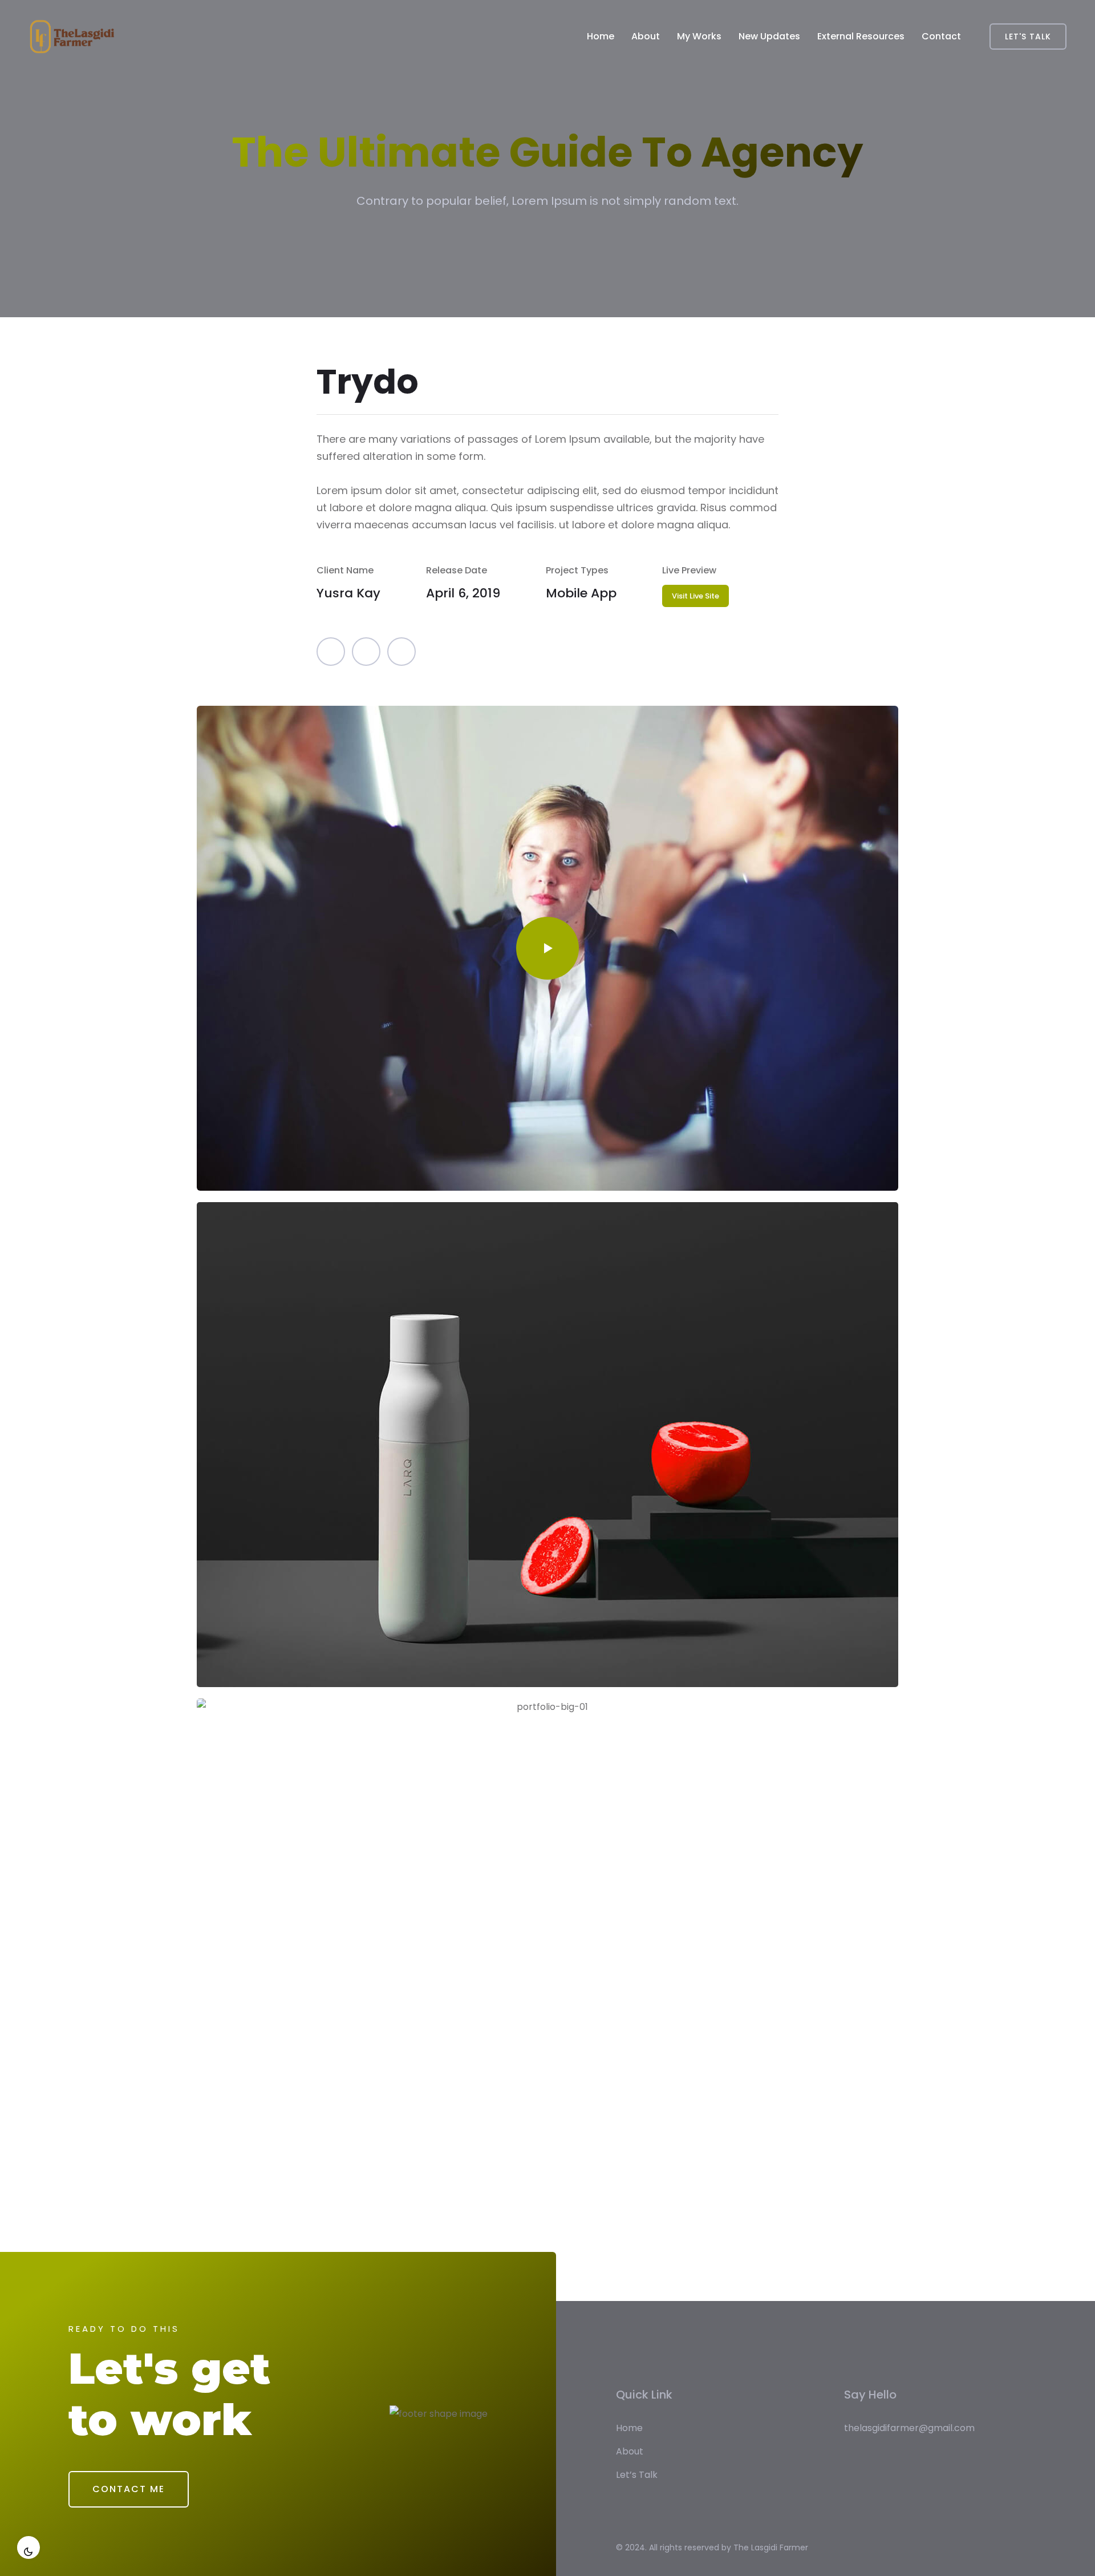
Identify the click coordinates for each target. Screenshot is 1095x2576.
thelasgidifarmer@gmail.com (909, 2428)
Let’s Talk (637, 2475)
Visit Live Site (695, 596)
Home (601, 36)
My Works (699, 36)
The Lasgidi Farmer (771, 2547)
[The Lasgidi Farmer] (72, 37)
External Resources (861, 36)
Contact (941, 36)
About (646, 36)
